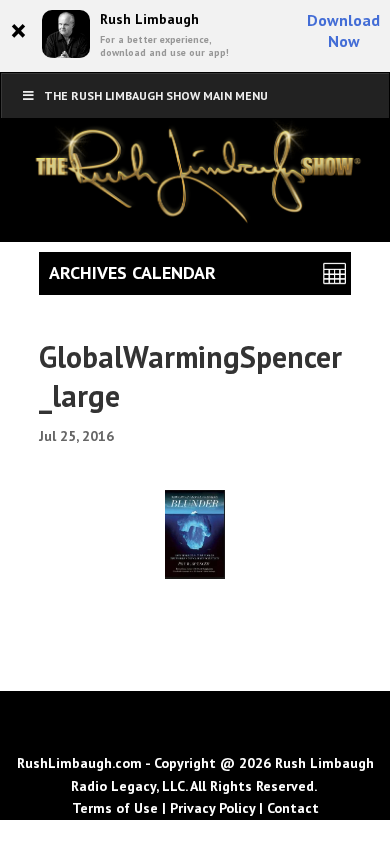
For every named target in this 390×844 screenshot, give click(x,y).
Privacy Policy (212, 808)
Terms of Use (115, 808)
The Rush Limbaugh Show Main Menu (156, 95)
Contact (293, 808)
